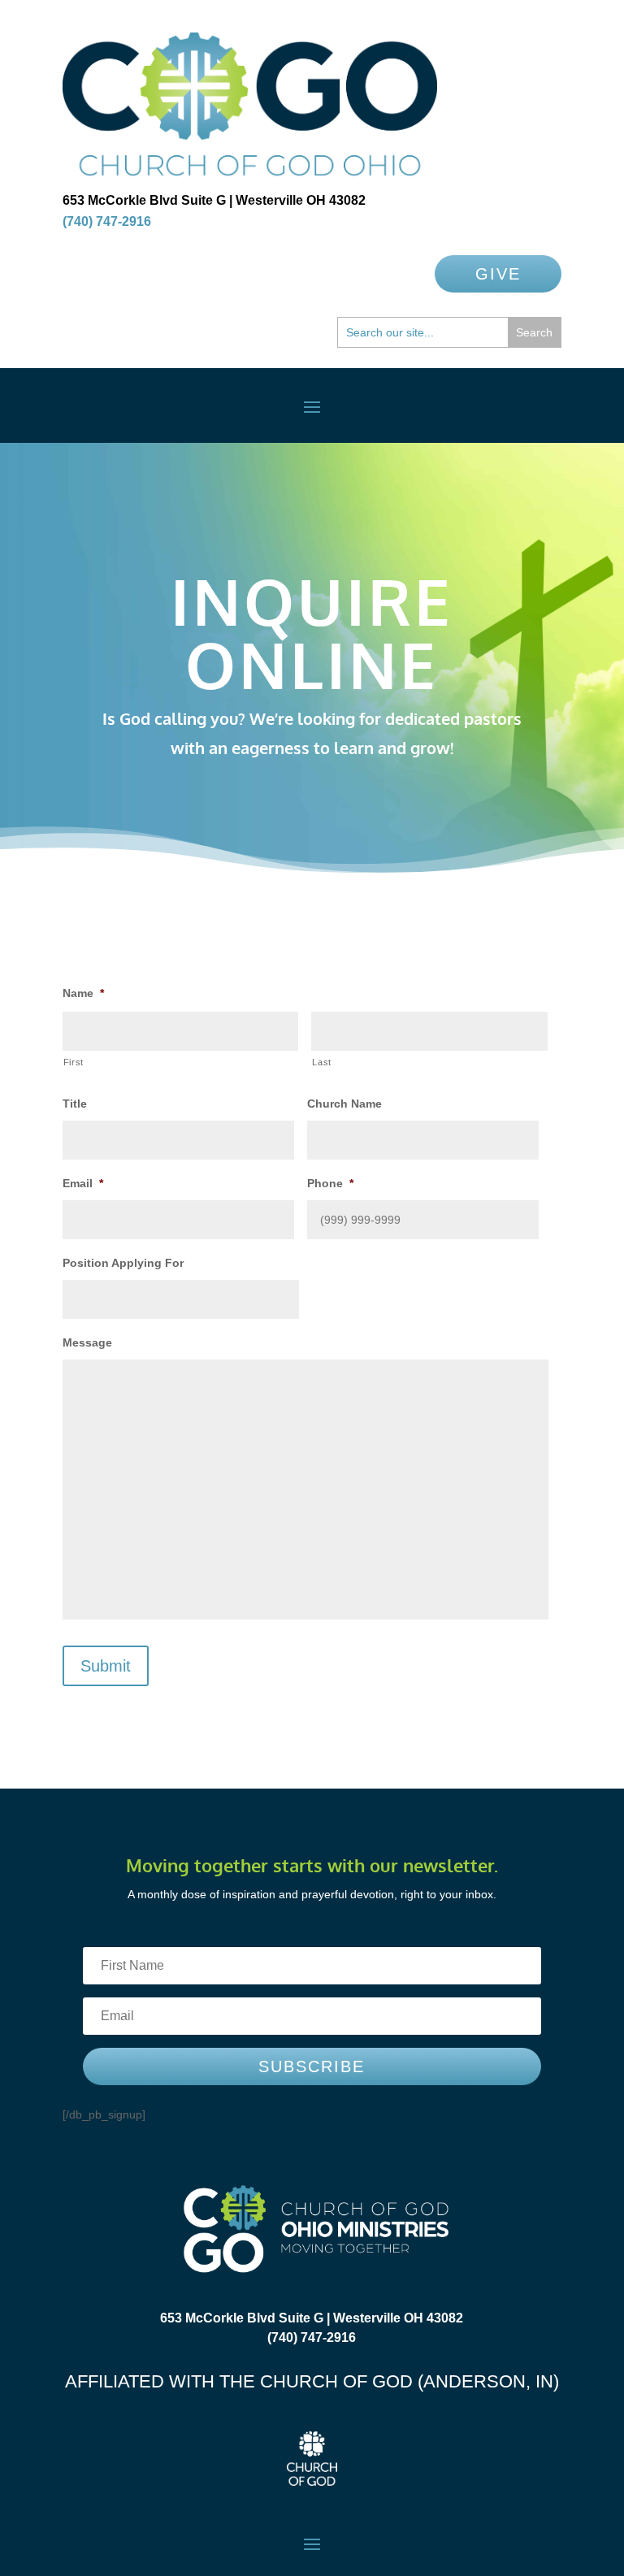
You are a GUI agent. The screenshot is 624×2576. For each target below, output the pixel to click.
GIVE (498, 274)
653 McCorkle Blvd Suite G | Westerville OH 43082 (214, 200)
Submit (106, 1666)
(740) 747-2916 (107, 221)
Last (322, 1062)
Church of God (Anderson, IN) (409, 2381)
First (74, 1062)
